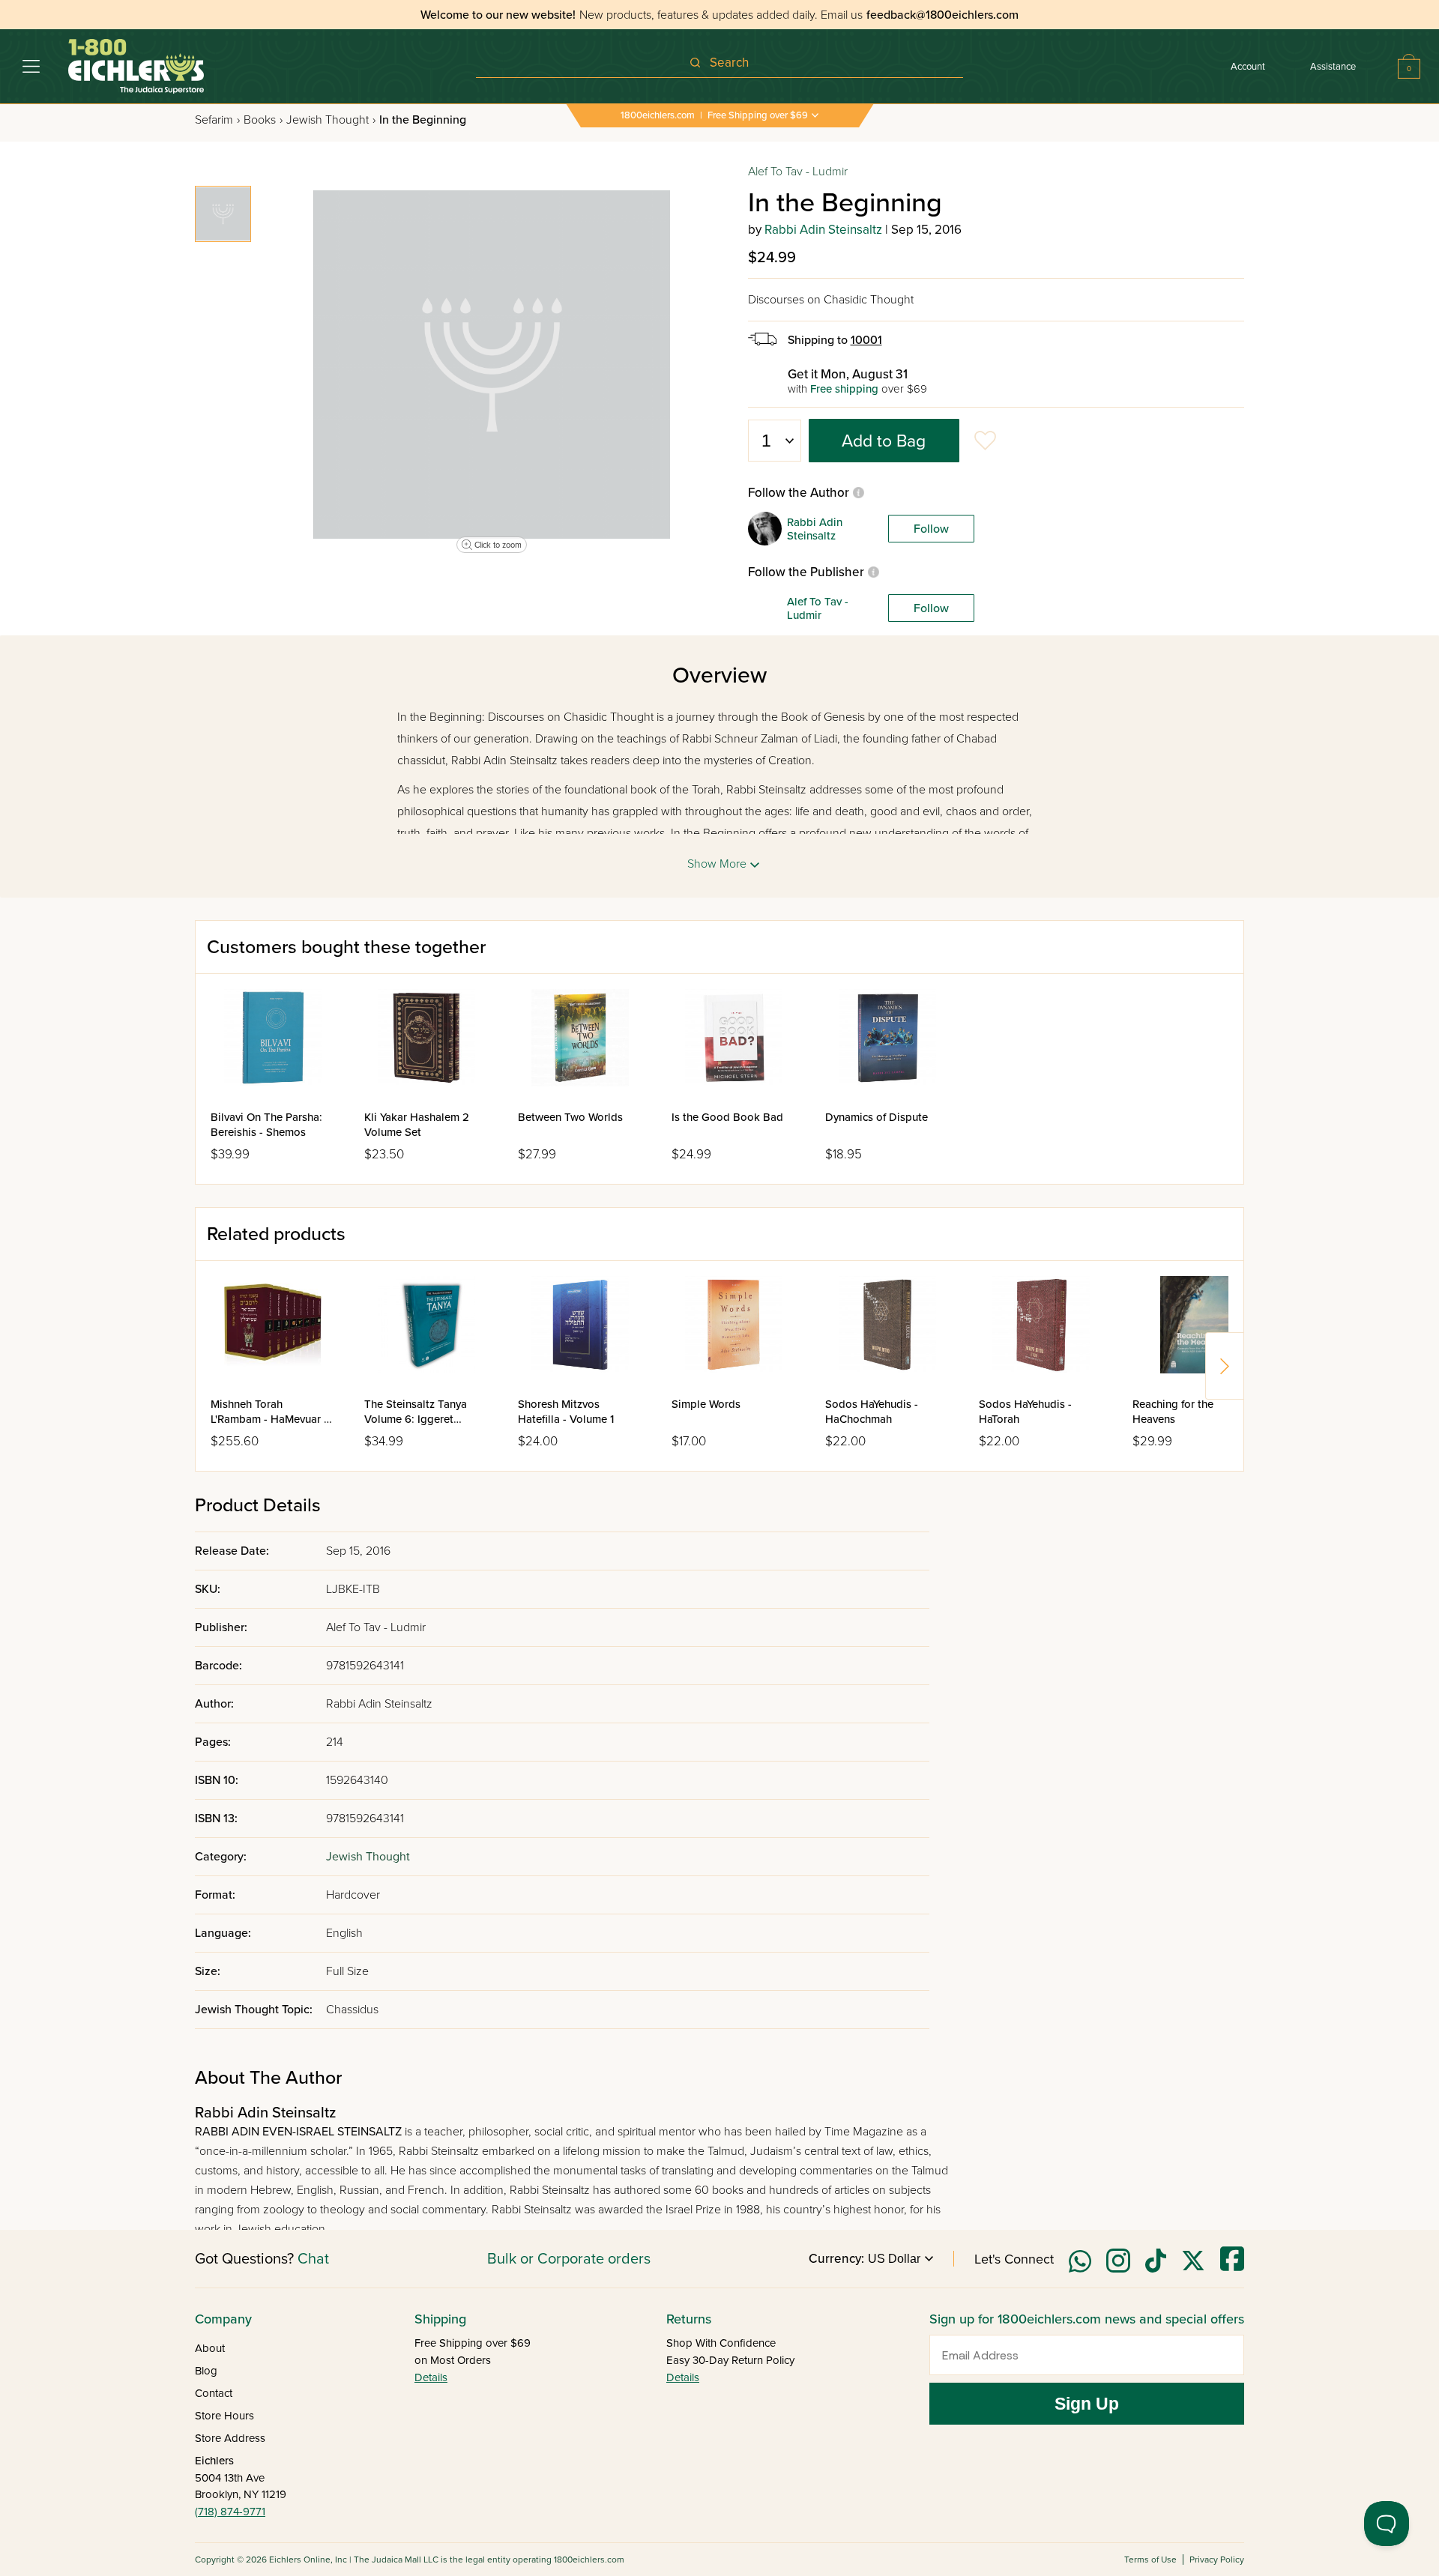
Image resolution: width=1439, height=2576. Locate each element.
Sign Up (1087, 2404)
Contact (214, 2393)
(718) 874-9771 (230, 2512)
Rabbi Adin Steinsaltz (823, 230)
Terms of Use (1150, 2560)
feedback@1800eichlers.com (942, 15)
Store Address (230, 2438)
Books (263, 120)
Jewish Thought (331, 120)
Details (431, 2377)
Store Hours (224, 2416)
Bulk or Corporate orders (569, 2259)
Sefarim (217, 120)
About (210, 2348)
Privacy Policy (1217, 2560)
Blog (206, 2371)
